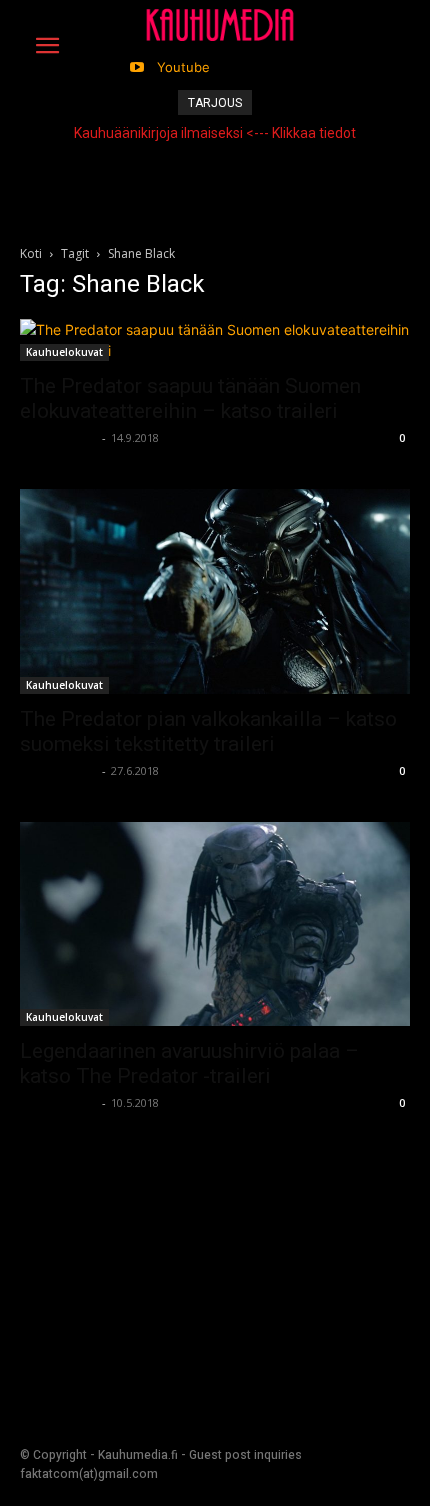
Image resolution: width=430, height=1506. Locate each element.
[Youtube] (137, 67)
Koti (31, 253)
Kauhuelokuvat (64, 352)
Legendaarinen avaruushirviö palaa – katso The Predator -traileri (189, 1063)
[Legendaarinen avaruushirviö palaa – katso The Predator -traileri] (215, 924)
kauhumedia (58, 437)
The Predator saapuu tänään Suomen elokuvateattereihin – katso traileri (190, 398)
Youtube (183, 67)
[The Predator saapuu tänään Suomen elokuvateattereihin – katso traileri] (215, 340)
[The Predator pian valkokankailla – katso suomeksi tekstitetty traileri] (215, 591)
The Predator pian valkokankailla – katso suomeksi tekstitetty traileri (208, 731)
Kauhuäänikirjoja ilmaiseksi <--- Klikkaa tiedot (215, 133)
